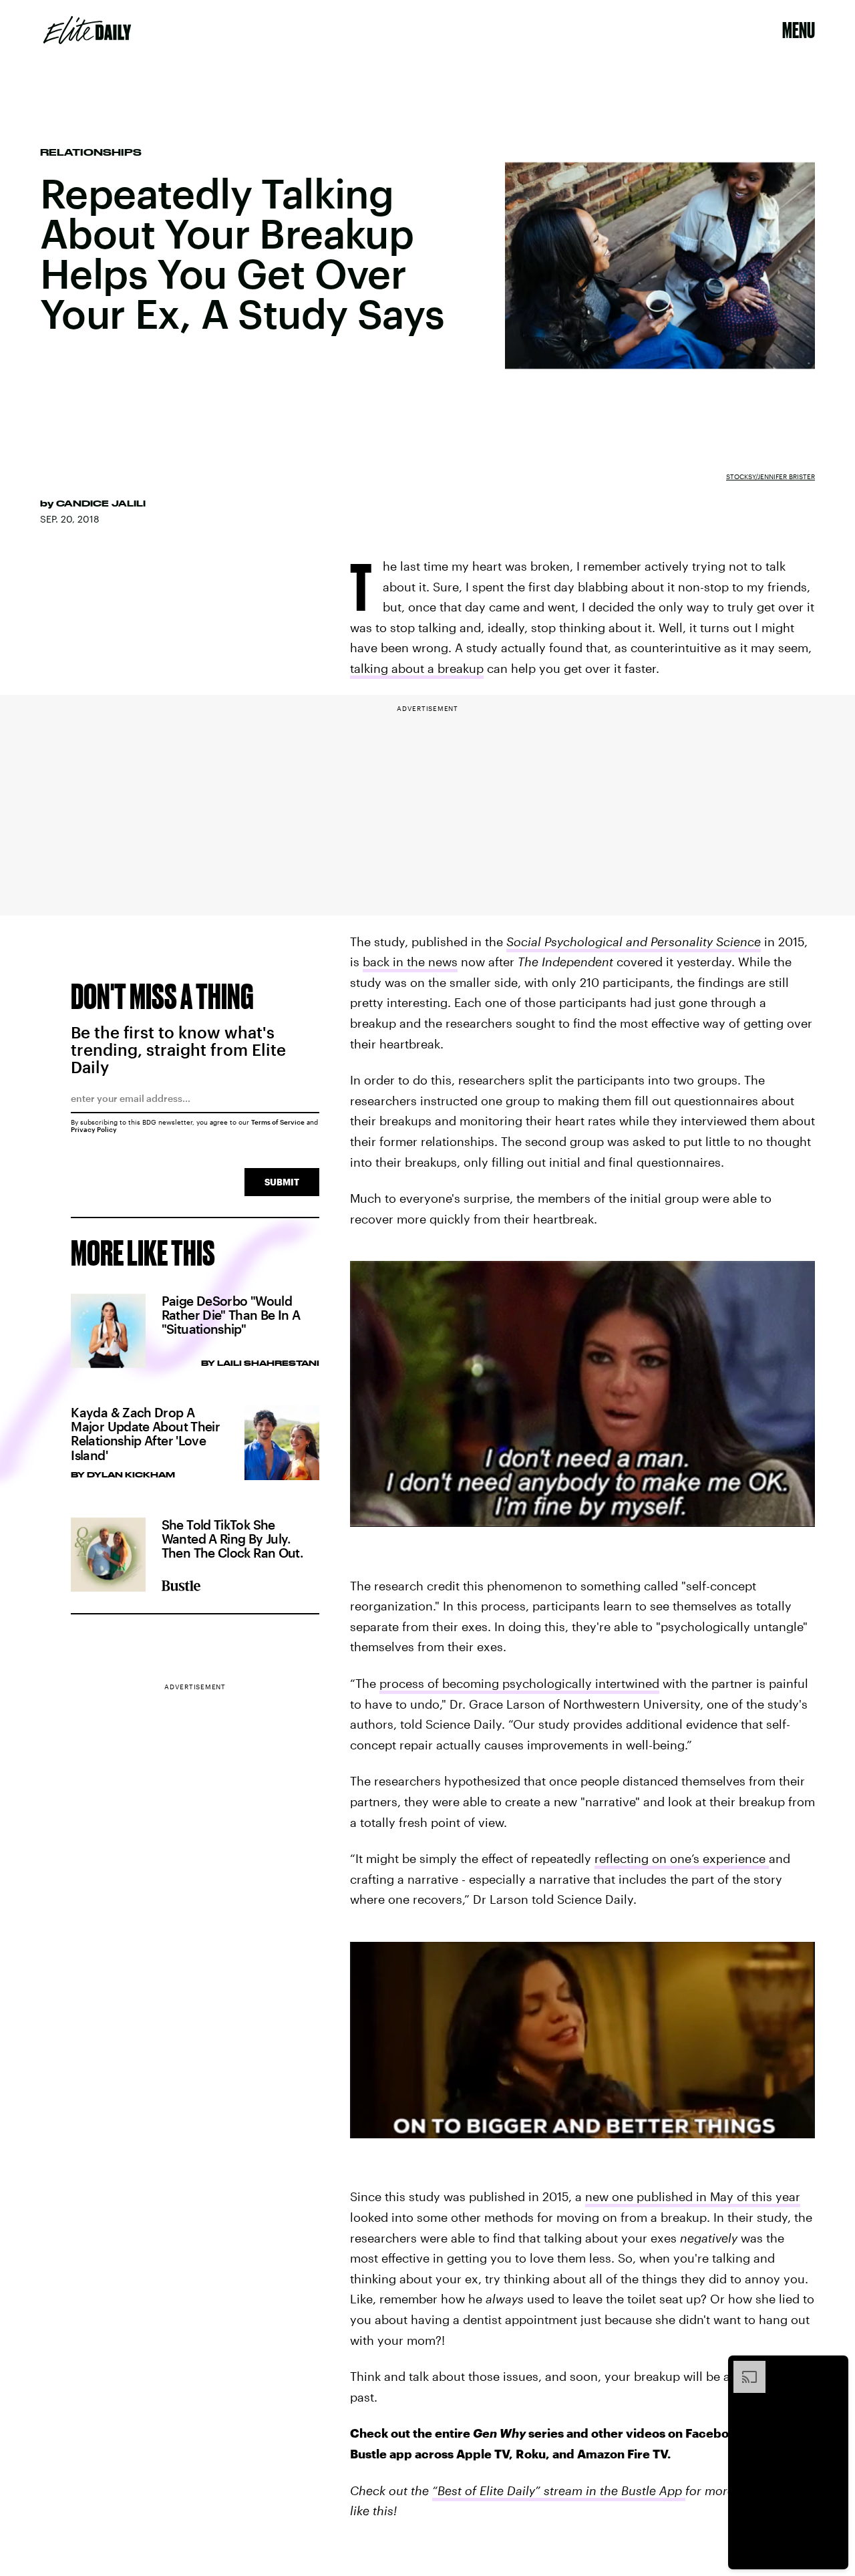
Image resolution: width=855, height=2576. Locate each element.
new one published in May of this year (693, 2196)
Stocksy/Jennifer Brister (771, 476)
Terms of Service (278, 1122)
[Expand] (743, 2368)
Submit (282, 1182)
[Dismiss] (834, 2368)
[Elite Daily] (87, 30)
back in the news (410, 962)
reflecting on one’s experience (682, 1858)
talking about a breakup (417, 668)
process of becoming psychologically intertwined (519, 1683)
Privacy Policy (94, 1129)
